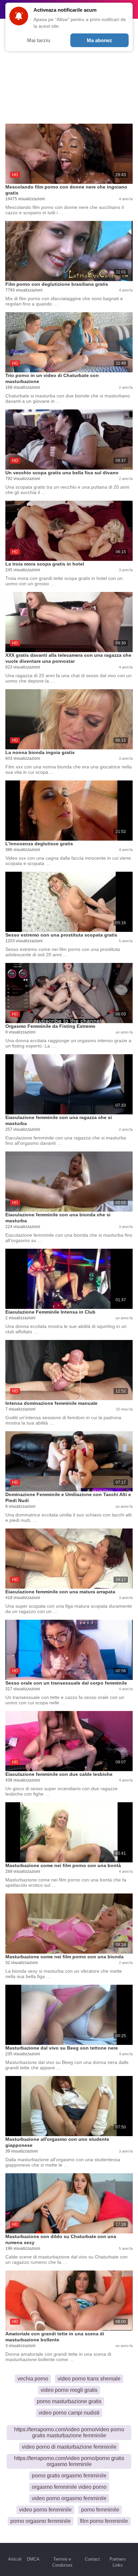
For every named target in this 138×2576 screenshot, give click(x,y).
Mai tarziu (39, 40)
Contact (92, 2559)
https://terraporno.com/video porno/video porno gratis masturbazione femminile (69, 2432)
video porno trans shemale (89, 2379)
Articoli (15, 2559)
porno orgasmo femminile (41, 2521)
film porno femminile (104, 2521)
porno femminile (100, 2510)
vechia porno (33, 2379)
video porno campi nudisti (69, 2413)
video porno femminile (45, 2510)
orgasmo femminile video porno (69, 2487)
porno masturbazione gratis (69, 2401)
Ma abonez (99, 40)
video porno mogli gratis (69, 2390)
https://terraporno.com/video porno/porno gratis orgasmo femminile (69, 2461)
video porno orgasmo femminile (69, 2498)
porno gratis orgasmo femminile (69, 2476)
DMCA (33, 2559)
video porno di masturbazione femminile (69, 2447)
